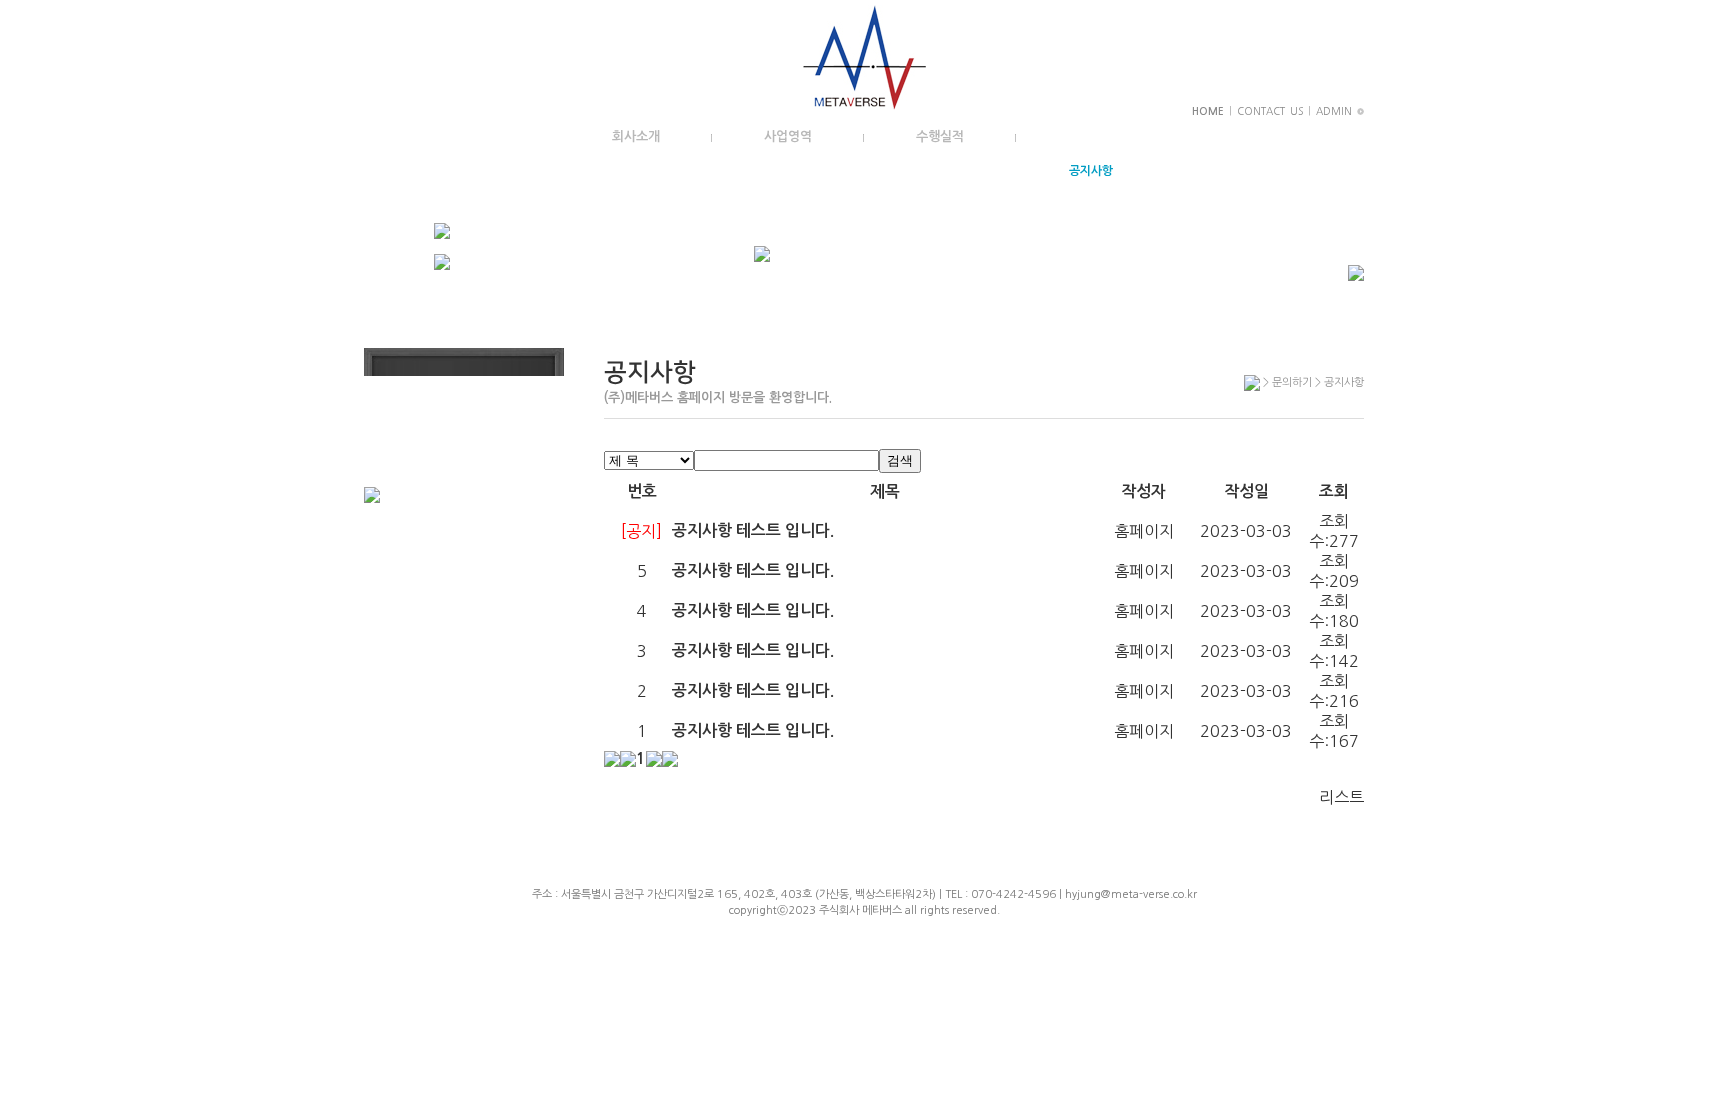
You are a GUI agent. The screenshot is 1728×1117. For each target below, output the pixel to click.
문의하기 (1092, 136)
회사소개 (636, 136)
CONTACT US (1270, 111)
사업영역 (788, 136)
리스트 (1341, 797)
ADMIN (1336, 111)
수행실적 (940, 136)
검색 (900, 460)
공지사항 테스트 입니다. (753, 530)
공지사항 (1091, 171)
